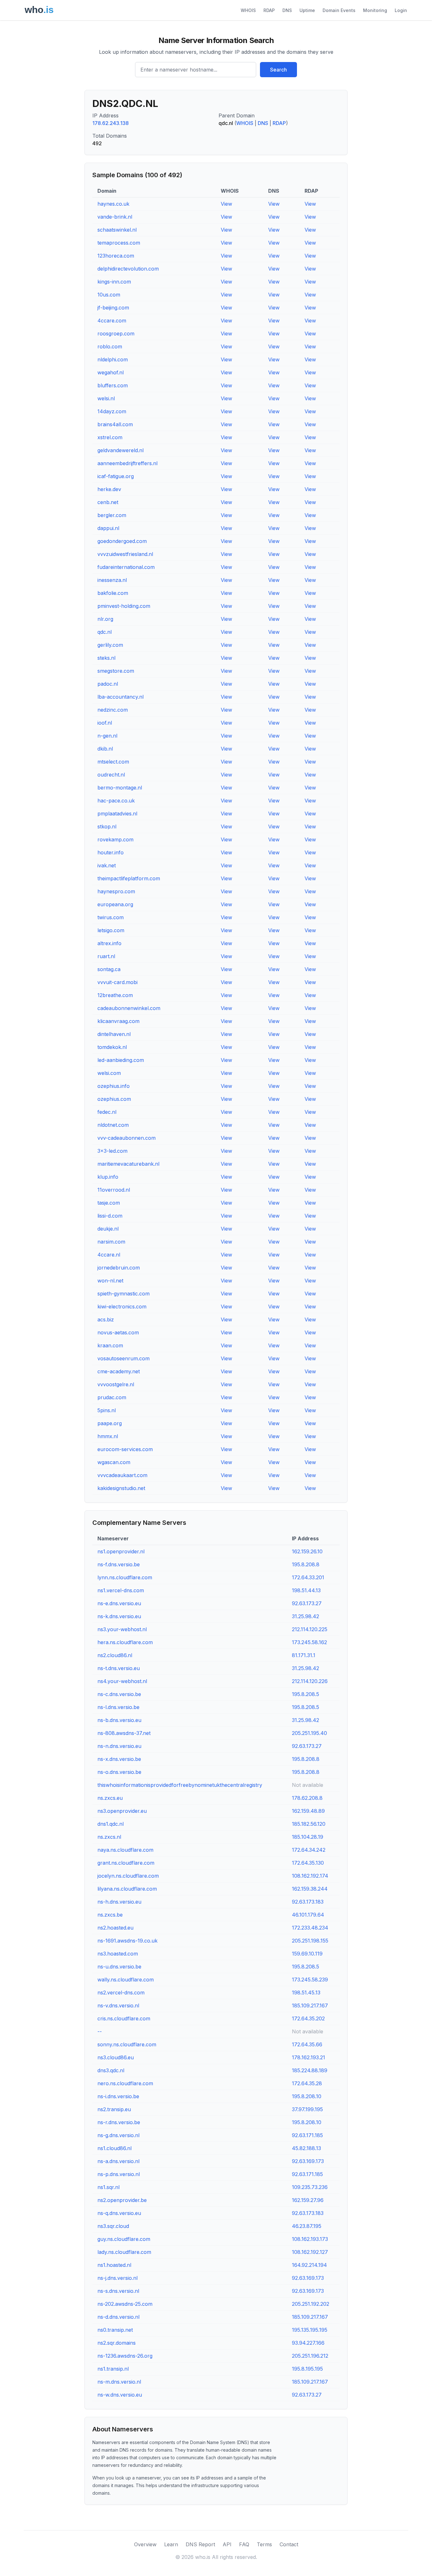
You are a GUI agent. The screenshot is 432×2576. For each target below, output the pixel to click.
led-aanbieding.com (121, 1060)
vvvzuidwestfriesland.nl (125, 554)
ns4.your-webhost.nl (122, 1681)
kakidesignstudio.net (121, 1488)
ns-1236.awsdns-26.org (125, 2356)
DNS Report (200, 2544)
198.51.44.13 (306, 1590)
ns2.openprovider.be (122, 2200)
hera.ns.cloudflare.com (125, 1642)
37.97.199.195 (307, 2109)
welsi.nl (106, 398)
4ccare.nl (109, 1255)
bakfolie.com (113, 593)
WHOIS (248, 10)
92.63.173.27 (307, 1603)
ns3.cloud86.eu (116, 2057)
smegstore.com (116, 671)
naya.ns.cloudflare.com (125, 1850)
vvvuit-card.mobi (117, 982)
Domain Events (339, 10)
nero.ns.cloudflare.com (125, 2083)
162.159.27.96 (308, 2200)
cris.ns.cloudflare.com (124, 2018)
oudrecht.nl (111, 775)
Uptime (307, 10)
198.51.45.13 (306, 1993)
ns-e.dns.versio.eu (119, 1603)
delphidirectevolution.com (128, 269)
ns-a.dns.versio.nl (118, 2161)
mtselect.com (113, 762)
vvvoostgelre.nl (116, 1384)
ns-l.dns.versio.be (118, 1707)
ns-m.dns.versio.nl (119, 2382)
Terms (264, 2544)
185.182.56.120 (309, 1824)
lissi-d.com (110, 1216)
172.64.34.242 (309, 1850)
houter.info (111, 852)
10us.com (109, 295)
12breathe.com (115, 995)
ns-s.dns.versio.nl (118, 2291)
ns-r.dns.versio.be (119, 2122)
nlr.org (105, 619)
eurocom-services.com (125, 1449)
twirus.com (111, 917)
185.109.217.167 (310, 2005)
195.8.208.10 (307, 2096)
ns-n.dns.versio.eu (119, 1746)
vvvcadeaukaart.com (122, 1475)
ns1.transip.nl (113, 2369)
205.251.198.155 (310, 1941)
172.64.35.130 (308, 1863)
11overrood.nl (114, 1190)
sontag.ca (109, 969)
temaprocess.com (119, 243)
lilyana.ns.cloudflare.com (127, 1889)
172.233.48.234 (310, 1928)
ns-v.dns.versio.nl (118, 2005)
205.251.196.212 (310, 2356)
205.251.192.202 (311, 2304)
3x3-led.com (112, 1151)
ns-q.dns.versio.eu (119, 2213)
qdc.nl (105, 632)
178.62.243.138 (111, 123)
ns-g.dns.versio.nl (118, 2135)
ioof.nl (105, 723)
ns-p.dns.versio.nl (119, 2174)
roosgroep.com (116, 334)
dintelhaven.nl (114, 1034)
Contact (289, 2544)
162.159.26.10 (307, 1551)
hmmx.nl (108, 1436)
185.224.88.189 (310, 2070)
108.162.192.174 (310, 1876)
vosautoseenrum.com (123, 1358)
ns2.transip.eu (114, 2109)
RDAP (269, 10)
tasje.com (109, 1203)
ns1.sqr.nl (108, 2187)
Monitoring (375, 10)
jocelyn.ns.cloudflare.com (128, 1876)
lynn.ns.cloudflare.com (125, 1577)
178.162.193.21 (309, 2057)
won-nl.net (110, 1281)
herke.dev (109, 489)
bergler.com (112, 515)
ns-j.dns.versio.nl (117, 2278)
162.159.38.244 (310, 1889)
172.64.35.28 (307, 2083)
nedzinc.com (113, 710)
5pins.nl (107, 1410)
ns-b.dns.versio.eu (119, 1720)
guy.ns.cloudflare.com (124, 2239)
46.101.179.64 (308, 1915)
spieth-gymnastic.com (123, 1294)
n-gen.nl (107, 736)
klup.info (108, 1177)
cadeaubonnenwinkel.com (129, 1008)
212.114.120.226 (310, 1681)
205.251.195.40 (309, 1733)
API (227, 2544)
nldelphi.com (113, 359)
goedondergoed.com (122, 541)
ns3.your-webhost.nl (122, 1629)
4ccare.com (112, 321)
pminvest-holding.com (124, 606)
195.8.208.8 (306, 1564)
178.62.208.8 (307, 1798)
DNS (287, 10)
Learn (171, 2544)
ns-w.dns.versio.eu (120, 2395)
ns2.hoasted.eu (115, 1928)
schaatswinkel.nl (117, 230)
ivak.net (107, 865)
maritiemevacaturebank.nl (128, 1164)
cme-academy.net (119, 1371)
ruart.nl (106, 956)
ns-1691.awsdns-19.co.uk (127, 1941)
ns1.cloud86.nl (114, 2148)
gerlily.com (110, 645)
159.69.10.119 (307, 1954)
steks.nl (106, 658)
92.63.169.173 (308, 2161)
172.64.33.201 (308, 1577)
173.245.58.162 (309, 1642)
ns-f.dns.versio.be (119, 1564)
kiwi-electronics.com (122, 1307)
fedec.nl (107, 1112)
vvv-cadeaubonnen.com (127, 1138)
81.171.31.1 (304, 1655)
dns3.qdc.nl (111, 2070)
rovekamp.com (115, 839)
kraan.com (110, 1345)
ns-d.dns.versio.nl (118, 2317)
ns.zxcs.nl (109, 1837)
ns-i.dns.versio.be (118, 2096)
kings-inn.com (114, 282)
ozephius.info (114, 1086)
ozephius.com (114, 1099)
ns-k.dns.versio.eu (119, 1616)
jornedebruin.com (119, 1268)
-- (100, 2031)
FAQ (244, 2544)
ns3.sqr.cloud (113, 2226)
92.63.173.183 (308, 1902)
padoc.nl (108, 684)
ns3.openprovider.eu (122, 1811)
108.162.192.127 (310, 2252)
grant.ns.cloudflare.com (126, 1863)
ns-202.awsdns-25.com (125, 2304)
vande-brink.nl (115, 217)
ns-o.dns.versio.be (119, 1772)
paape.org (110, 1423)
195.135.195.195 (310, 2330)
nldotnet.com (113, 1125)
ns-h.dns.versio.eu (119, 1902)
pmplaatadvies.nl (117, 814)
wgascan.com (114, 1462)
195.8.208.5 (305, 1694)
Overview (145, 2544)
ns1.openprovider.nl (121, 1551)
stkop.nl (107, 826)
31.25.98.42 (305, 1616)
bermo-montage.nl (120, 788)
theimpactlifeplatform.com (129, 878)
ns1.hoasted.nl (114, 2265)
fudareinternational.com (126, 567)
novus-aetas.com (118, 1332)
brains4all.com (115, 424)
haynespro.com (116, 891)
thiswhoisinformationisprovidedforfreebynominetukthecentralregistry (180, 1785)
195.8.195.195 (307, 2369)
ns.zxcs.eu (110, 1798)
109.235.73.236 (310, 2187)
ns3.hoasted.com (118, 1954)
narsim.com (111, 1242)
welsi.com (109, 1073)
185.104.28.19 (308, 1837)
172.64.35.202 (308, 2018)
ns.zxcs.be (110, 1915)
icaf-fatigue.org (116, 476)
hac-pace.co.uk (116, 801)
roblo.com (110, 346)
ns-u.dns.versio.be (119, 1967)
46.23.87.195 (307, 2226)
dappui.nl (108, 528)
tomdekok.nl (112, 1047)
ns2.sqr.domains (117, 2343)
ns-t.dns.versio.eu (119, 1668)
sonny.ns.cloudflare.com (127, 2044)
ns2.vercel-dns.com (121, 1993)
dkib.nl (105, 749)
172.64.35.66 (307, 2044)
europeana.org (115, 904)
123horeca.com (116, 256)
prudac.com (112, 1397)
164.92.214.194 (309, 2265)
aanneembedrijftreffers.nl (127, 463)
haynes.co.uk (113, 204)
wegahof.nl (111, 372)
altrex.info (109, 943)
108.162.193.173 (310, 2239)
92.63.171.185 (307, 2135)
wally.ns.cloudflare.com (126, 1980)
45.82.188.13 (306, 2148)
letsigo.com (111, 930)
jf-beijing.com (113, 308)
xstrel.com (110, 437)
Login (401, 10)
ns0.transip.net (115, 2330)
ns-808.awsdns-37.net (124, 1733)
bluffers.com (113, 385)
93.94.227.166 (308, 2343)
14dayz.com (112, 411)
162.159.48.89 (308, 1811)
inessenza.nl (112, 580)
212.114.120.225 (310, 1629)
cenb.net (108, 502)
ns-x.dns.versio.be (119, 1759)
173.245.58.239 (310, 1980)
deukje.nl (108, 1229)
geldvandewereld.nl (120, 450)
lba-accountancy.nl (120, 697)
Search (278, 70)
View (226, 204)
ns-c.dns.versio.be (119, 1694)
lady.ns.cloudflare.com (124, 2252)
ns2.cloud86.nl (115, 1655)
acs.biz (106, 1319)
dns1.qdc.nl (111, 1824)
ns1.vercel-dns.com (121, 1590)
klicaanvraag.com (118, 1021)
